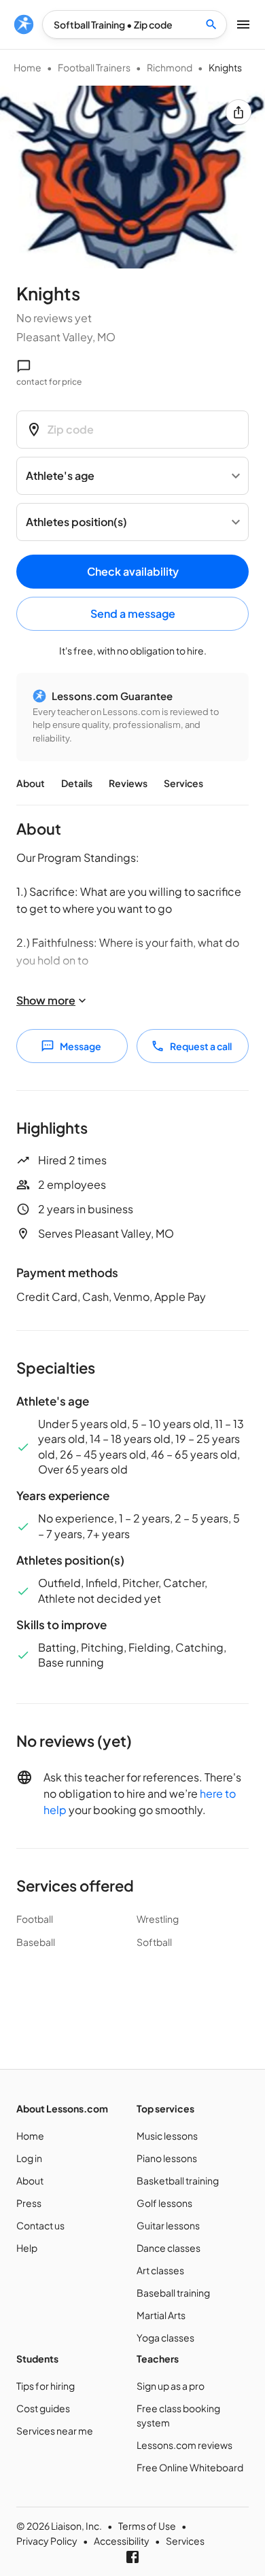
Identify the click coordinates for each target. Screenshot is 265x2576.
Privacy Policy (47, 2541)
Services (183, 783)
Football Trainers (94, 67)
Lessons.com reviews (184, 2445)
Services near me (55, 2431)
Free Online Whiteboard (190, 2467)
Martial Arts (161, 2315)
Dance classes (169, 2248)
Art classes (160, 2270)
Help (27, 2248)
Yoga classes (165, 2337)
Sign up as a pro (171, 2386)
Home (28, 67)
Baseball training (173, 2293)
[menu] (24, 24)
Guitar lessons (168, 2225)
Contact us (40, 2225)
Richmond (170, 67)
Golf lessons (164, 2203)
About (31, 783)
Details (77, 783)
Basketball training (178, 2180)
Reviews (128, 783)
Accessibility (122, 2541)
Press (29, 2203)
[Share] (238, 112)
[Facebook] (132, 2557)
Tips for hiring (46, 2386)
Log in (29, 2158)
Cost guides (43, 2408)
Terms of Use (147, 2526)
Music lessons (167, 2136)
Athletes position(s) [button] (76, 522)
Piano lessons (167, 2158)
